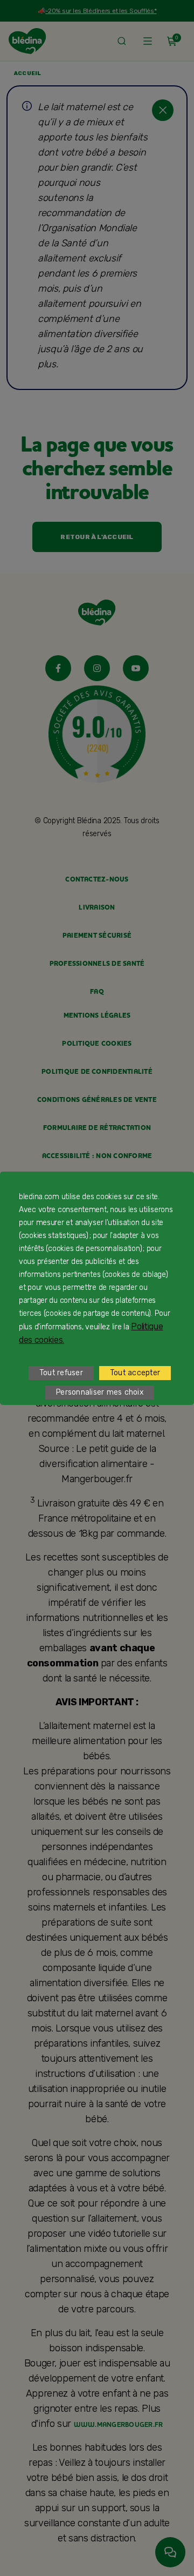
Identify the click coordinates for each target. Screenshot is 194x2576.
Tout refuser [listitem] (61, 1373)
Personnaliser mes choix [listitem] (100, 1392)
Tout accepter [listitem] (135, 1373)
